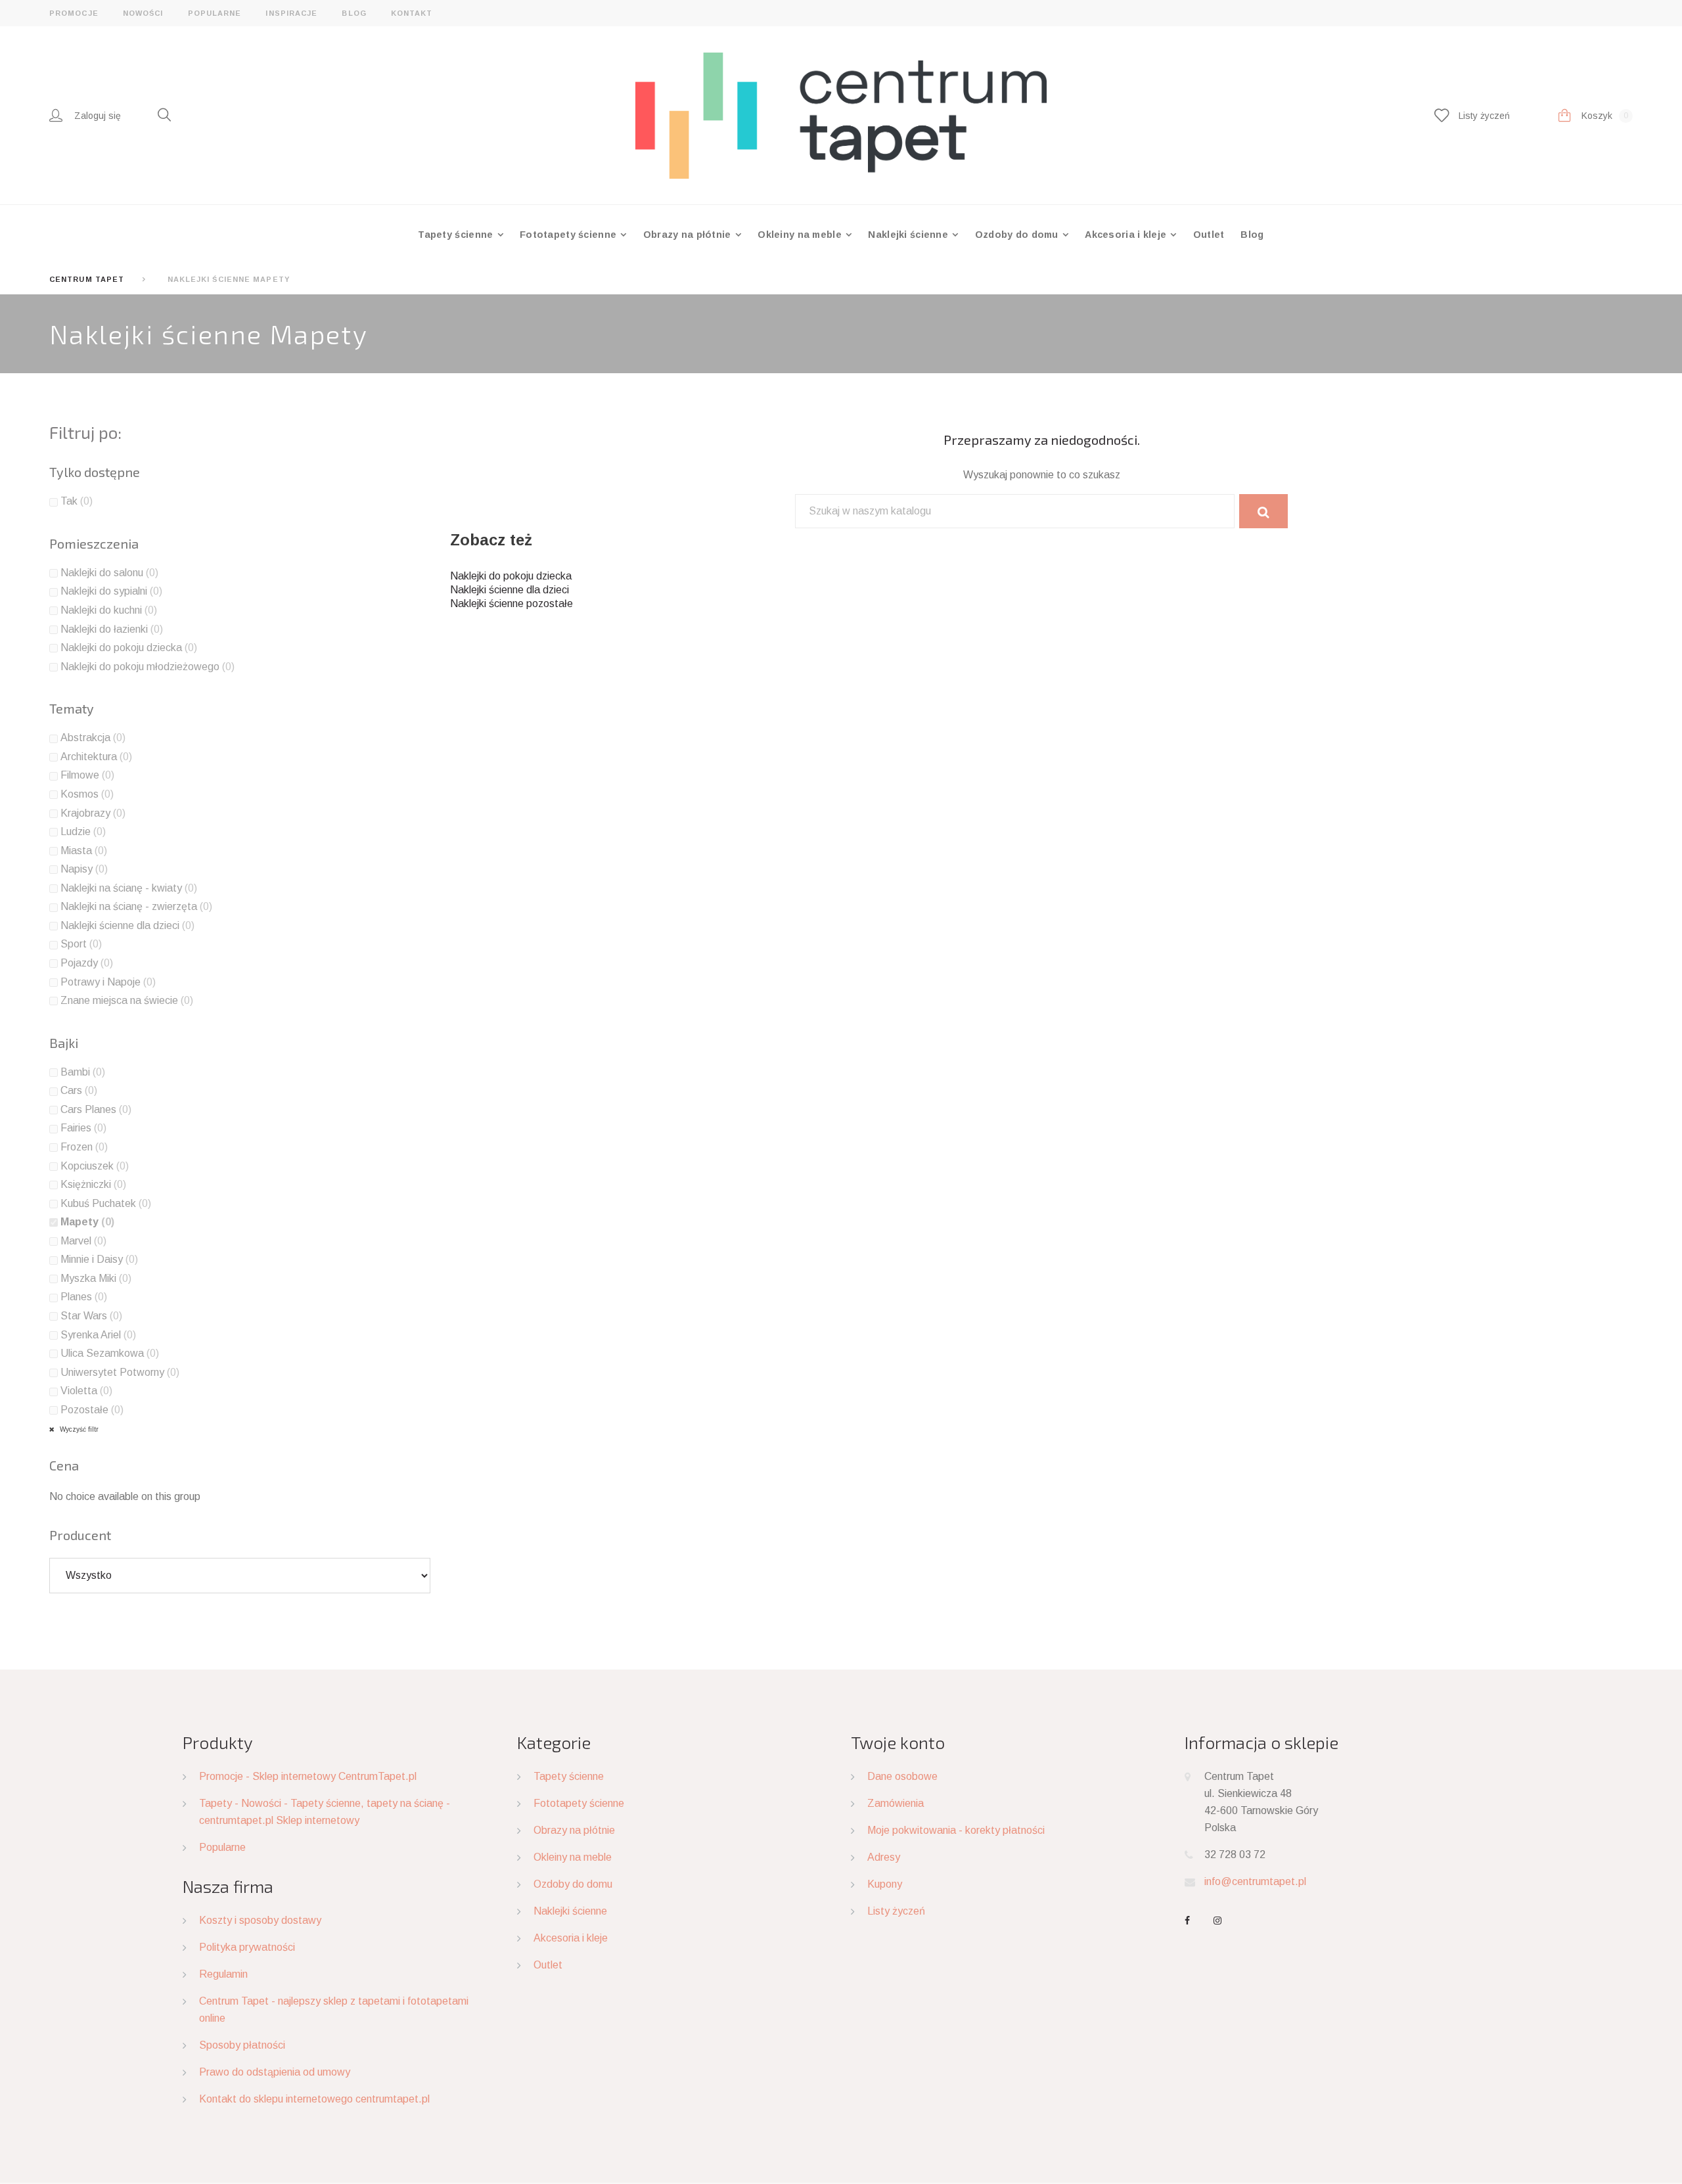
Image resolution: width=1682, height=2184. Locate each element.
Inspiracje (291, 13)
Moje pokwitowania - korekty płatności (956, 1830)
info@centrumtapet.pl (1255, 1881)
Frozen (84, 1147)
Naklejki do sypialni (111, 591)
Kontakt (412, 13)
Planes (84, 1297)
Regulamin (223, 1974)
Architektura (96, 757)
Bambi (83, 1072)
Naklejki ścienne (909, 235)
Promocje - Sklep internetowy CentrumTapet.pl (308, 1776)
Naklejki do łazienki (112, 629)
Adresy (884, 1857)
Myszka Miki (96, 1278)
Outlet (1209, 235)
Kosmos (87, 794)
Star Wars (91, 1316)
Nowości (143, 13)
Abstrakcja (93, 738)
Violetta (86, 1391)
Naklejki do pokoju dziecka (511, 576)
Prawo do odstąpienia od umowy (275, 2072)
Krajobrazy (93, 813)
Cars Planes (96, 1109)
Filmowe (87, 775)
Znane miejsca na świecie (127, 1000)
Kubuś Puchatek (106, 1203)
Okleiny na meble (801, 235)
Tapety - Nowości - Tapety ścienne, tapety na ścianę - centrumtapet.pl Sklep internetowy (325, 1812)
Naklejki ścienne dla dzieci (510, 590)
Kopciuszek (95, 1166)
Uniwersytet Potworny (120, 1372)
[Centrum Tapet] (841, 115)
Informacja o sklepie (1261, 1742)
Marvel (83, 1241)
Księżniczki (93, 1184)
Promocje (74, 13)
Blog (354, 13)
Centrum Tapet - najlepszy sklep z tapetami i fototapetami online (334, 2010)
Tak (77, 501)
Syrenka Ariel (98, 1335)
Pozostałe (92, 1410)
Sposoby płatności (242, 2045)
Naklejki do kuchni (109, 610)
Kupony (885, 1884)
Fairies (83, 1128)
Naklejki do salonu (109, 573)
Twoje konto (898, 1742)
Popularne (215, 13)
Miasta (84, 851)
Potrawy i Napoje (108, 982)
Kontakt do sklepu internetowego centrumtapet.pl (314, 2099)
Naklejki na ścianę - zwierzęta (136, 906)
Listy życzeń (896, 1911)
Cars (79, 1090)
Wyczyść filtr (78, 1429)
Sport (81, 944)
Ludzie (83, 831)
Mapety (87, 1222)
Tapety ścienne (457, 235)
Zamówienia (896, 1803)
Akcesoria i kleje (1127, 235)
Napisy (84, 869)
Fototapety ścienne (569, 235)
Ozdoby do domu (1018, 235)
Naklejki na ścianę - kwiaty (129, 888)
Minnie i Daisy (99, 1259)
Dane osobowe (902, 1776)
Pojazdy (87, 963)
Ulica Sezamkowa (110, 1353)
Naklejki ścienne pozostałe (511, 603)
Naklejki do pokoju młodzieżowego (148, 667)
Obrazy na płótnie (689, 235)
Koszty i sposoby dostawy (260, 1920)
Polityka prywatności (247, 1947)
